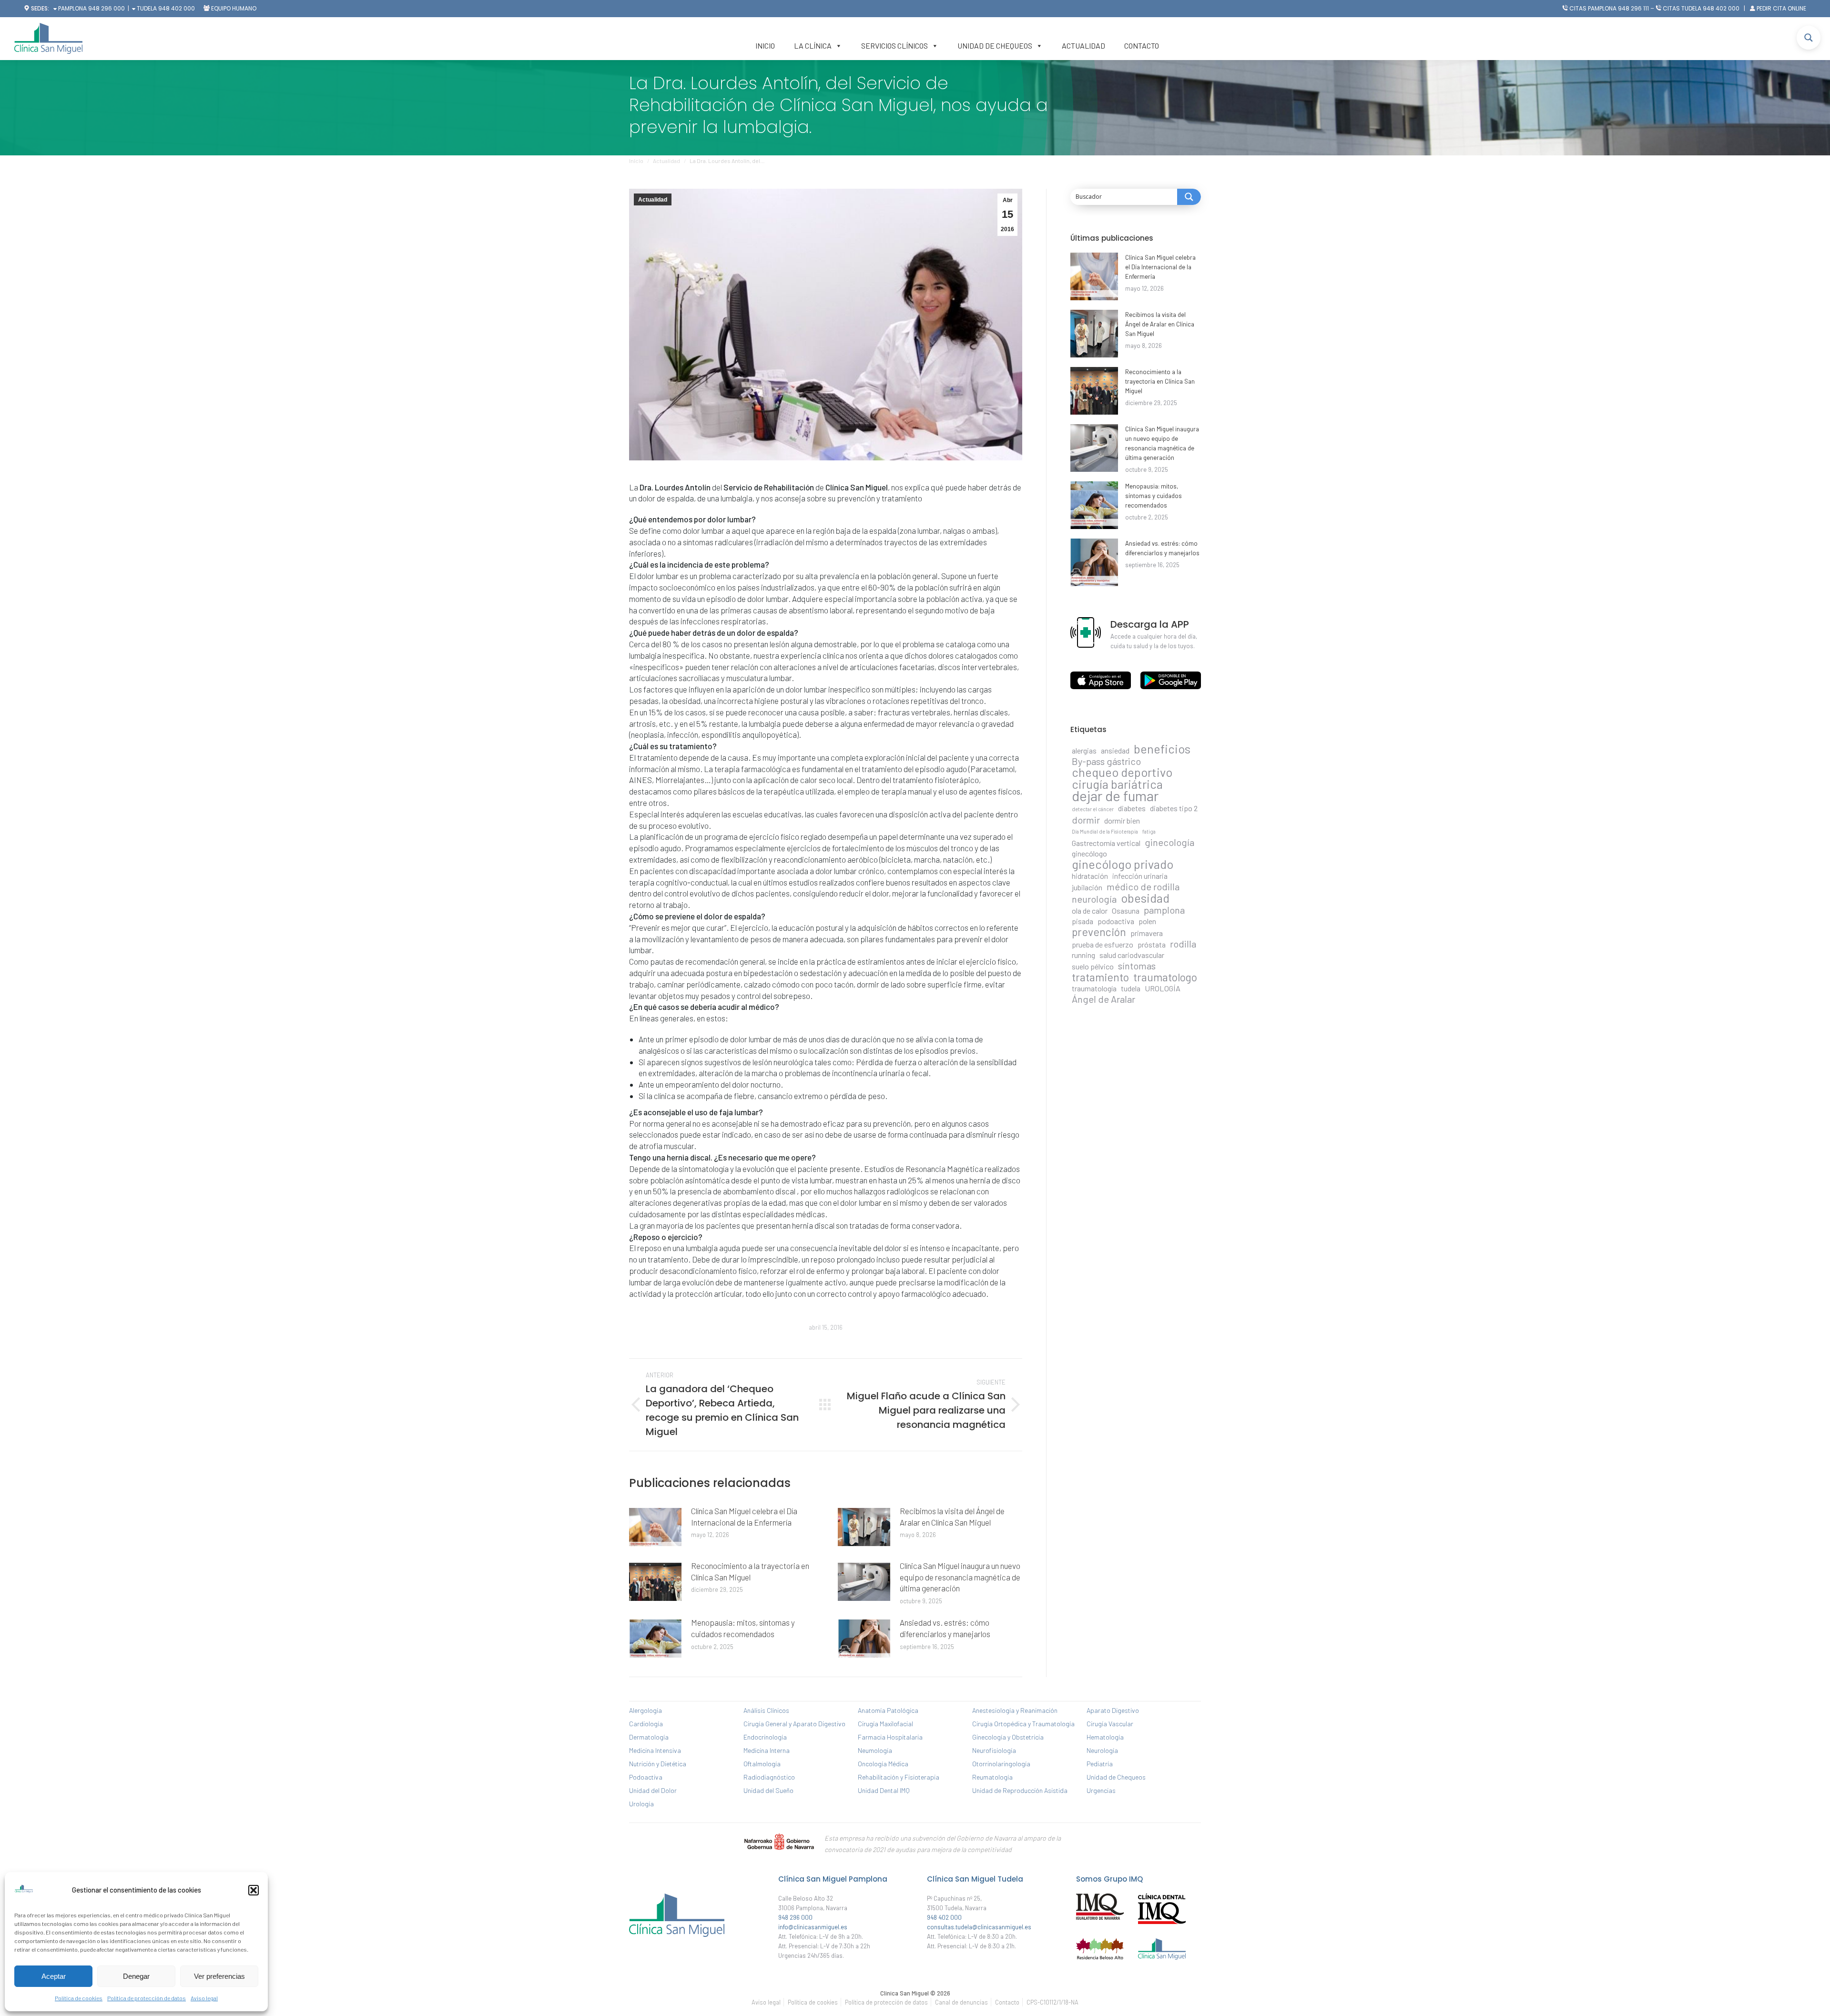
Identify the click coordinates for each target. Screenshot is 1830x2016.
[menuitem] (766, 2002)
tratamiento (1100, 977)
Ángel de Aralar (1103, 999)
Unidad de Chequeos (995, 46)
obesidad (1145, 898)
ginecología (1169, 842)
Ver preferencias (219, 1976)
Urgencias (1101, 1790)
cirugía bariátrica (1117, 784)
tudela (1131, 988)
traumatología (1094, 988)
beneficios (1162, 749)
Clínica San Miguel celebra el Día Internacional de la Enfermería (744, 1517)
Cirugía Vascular (1110, 1724)
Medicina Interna (767, 1750)
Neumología (875, 1750)
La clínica (813, 46)
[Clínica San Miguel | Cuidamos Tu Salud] (677, 1939)
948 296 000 (107, 8)
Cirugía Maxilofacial (885, 1724)
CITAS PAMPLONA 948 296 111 (1609, 8)
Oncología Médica (883, 1764)
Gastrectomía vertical (1106, 843)
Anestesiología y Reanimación (1015, 1710)
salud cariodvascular (1132, 955)
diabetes (1132, 808)
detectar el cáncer (1093, 809)
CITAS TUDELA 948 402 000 (1701, 8)
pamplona (1164, 910)
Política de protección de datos (147, 1998)
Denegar (136, 1976)
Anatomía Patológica (888, 1710)
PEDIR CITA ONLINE (1781, 8)
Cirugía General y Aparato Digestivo (794, 1724)
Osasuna (1126, 911)
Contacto (1142, 46)
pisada (1083, 921)
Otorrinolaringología (1001, 1764)
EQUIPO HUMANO (234, 8)
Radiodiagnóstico (769, 1777)
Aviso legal (204, 1998)
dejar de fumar (1115, 796)
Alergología (646, 1710)
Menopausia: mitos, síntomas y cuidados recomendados (743, 1628)
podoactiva (1116, 921)
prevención (1099, 932)
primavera (1147, 933)
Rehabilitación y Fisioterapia (899, 1777)
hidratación (1090, 876)
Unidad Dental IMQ (884, 1790)
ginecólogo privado (1123, 864)
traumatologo (1165, 977)
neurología (1094, 899)
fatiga (1149, 831)
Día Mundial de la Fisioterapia (1105, 831)
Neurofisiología (994, 1750)
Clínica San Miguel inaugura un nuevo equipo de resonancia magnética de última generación (960, 1577)
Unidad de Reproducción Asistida (1020, 1790)
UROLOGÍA (1163, 988)
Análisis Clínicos (766, 1710)
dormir (1086, 820)
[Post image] (655, 1527)
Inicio (765, 46)
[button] (254, 1890)
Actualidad (1083, 46)
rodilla (1183, 944)
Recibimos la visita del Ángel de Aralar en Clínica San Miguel (952, 1517)
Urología (641, 1804)
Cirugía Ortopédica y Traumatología (1023, 1724)
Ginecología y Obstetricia (1008, 1737)
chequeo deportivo (1122, 772)
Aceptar (54, 1976)
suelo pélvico (1093, 966)
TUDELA (146, 8)
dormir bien (1122, 820)
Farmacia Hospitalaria (890, 1737)
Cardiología (646, 1724)
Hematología (1105, 1737)
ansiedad (1115, 750)
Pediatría (1100, 1764)
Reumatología (992, 1777)
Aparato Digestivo (1113, 1710)
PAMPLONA (72, 8)
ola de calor (1090, 911)
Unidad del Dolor (653, 1790)
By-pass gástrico (1106, 761)
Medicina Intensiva (655, 1750)
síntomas (1137, 966)
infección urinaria (1140, 876)
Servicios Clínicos (895, 46)
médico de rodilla (1143, 886)
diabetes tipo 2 (1174, 808)
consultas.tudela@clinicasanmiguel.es (979, 1927)
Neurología (1102, 1750)
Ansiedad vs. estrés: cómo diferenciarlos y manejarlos (945, 1628)
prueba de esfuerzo (1103, 944)
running (1083, 955)
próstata (1152, 944)
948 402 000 (177, 8)
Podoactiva (646, 1777)
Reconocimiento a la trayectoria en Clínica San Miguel (750, 1571)
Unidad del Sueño (768, 1790)
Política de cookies (79, 1998)
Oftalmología (762, 1764)
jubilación (1087, 887)
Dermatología (649, 1737)
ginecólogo (1089, 853)
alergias (1084, 750)
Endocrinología (765, 1737)
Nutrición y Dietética (658, 1764)
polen (1147, 921)
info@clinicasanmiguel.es (813, 1927)
